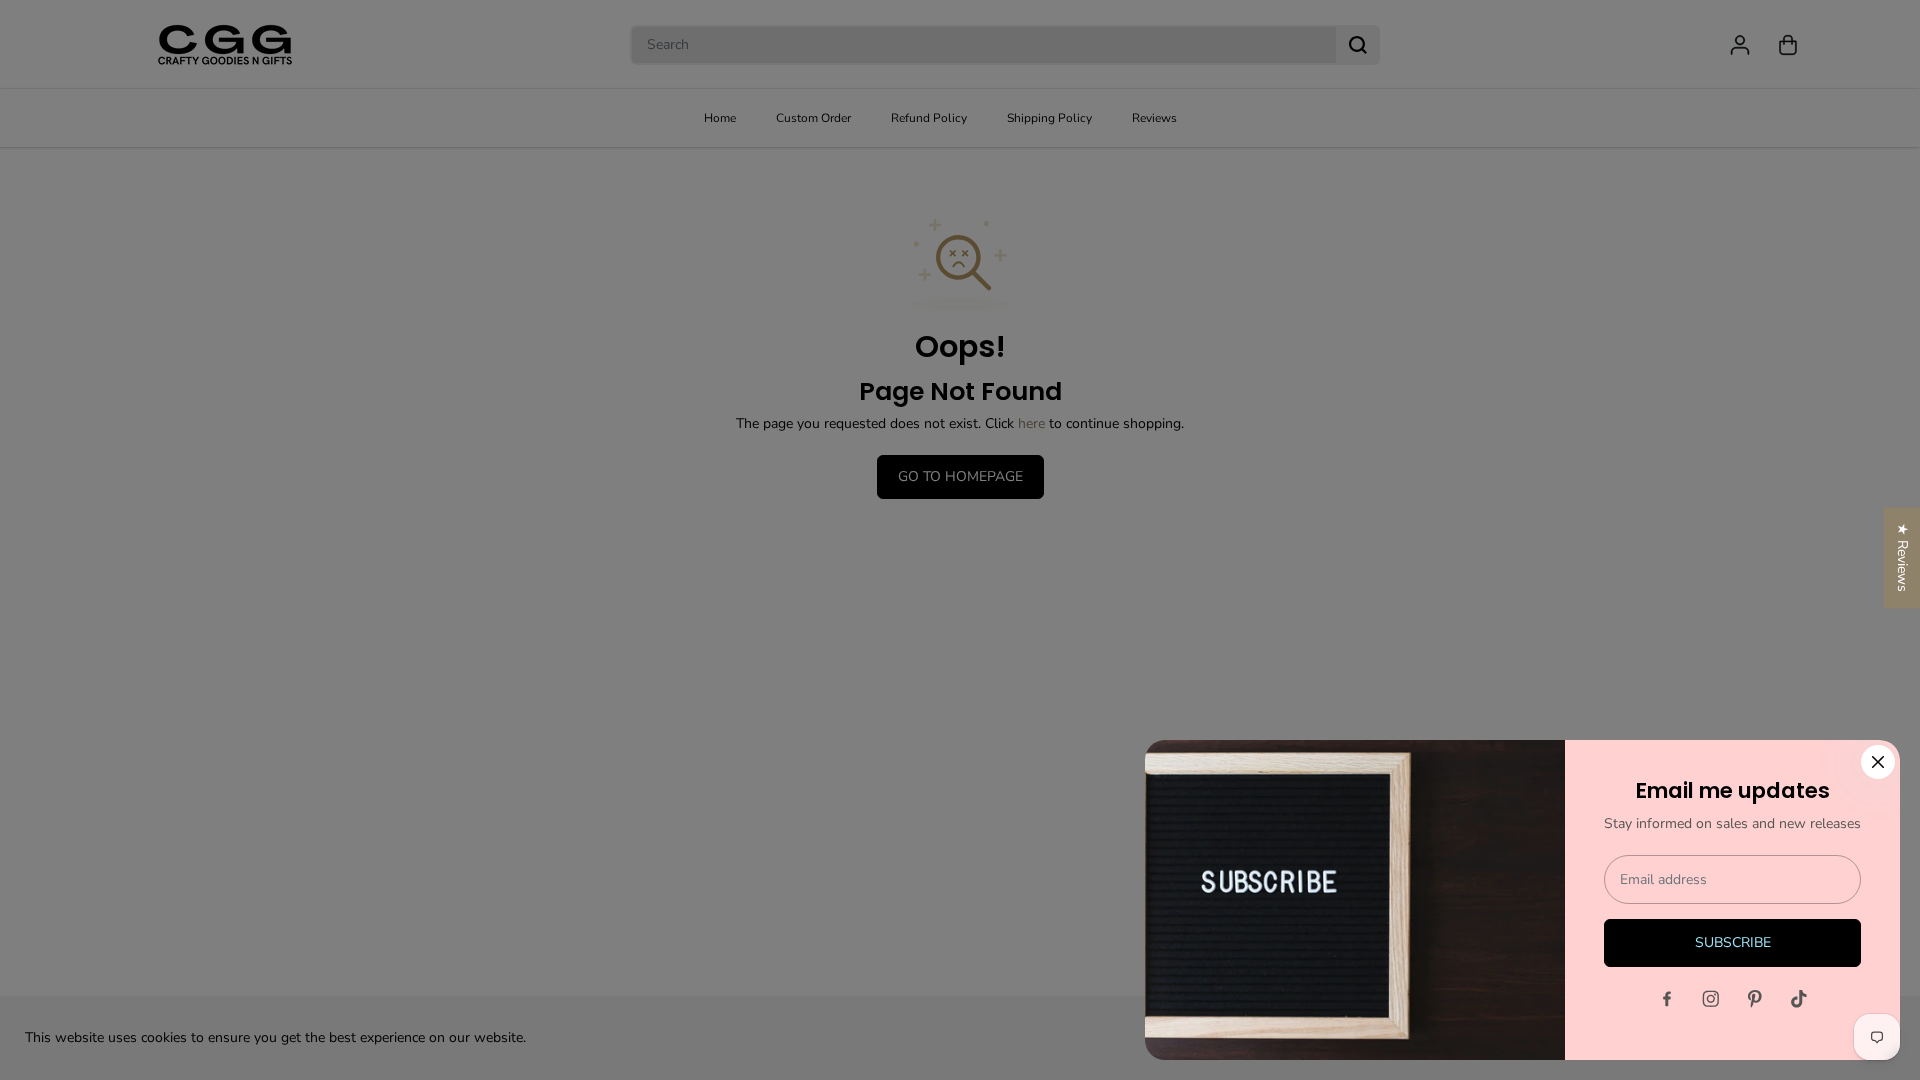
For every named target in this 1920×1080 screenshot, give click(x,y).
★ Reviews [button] (1902, 557)
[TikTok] (1799, 999)
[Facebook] (1667, 999)
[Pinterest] (1755, 999)
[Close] (1878, 762)
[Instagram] (1711, 999)
